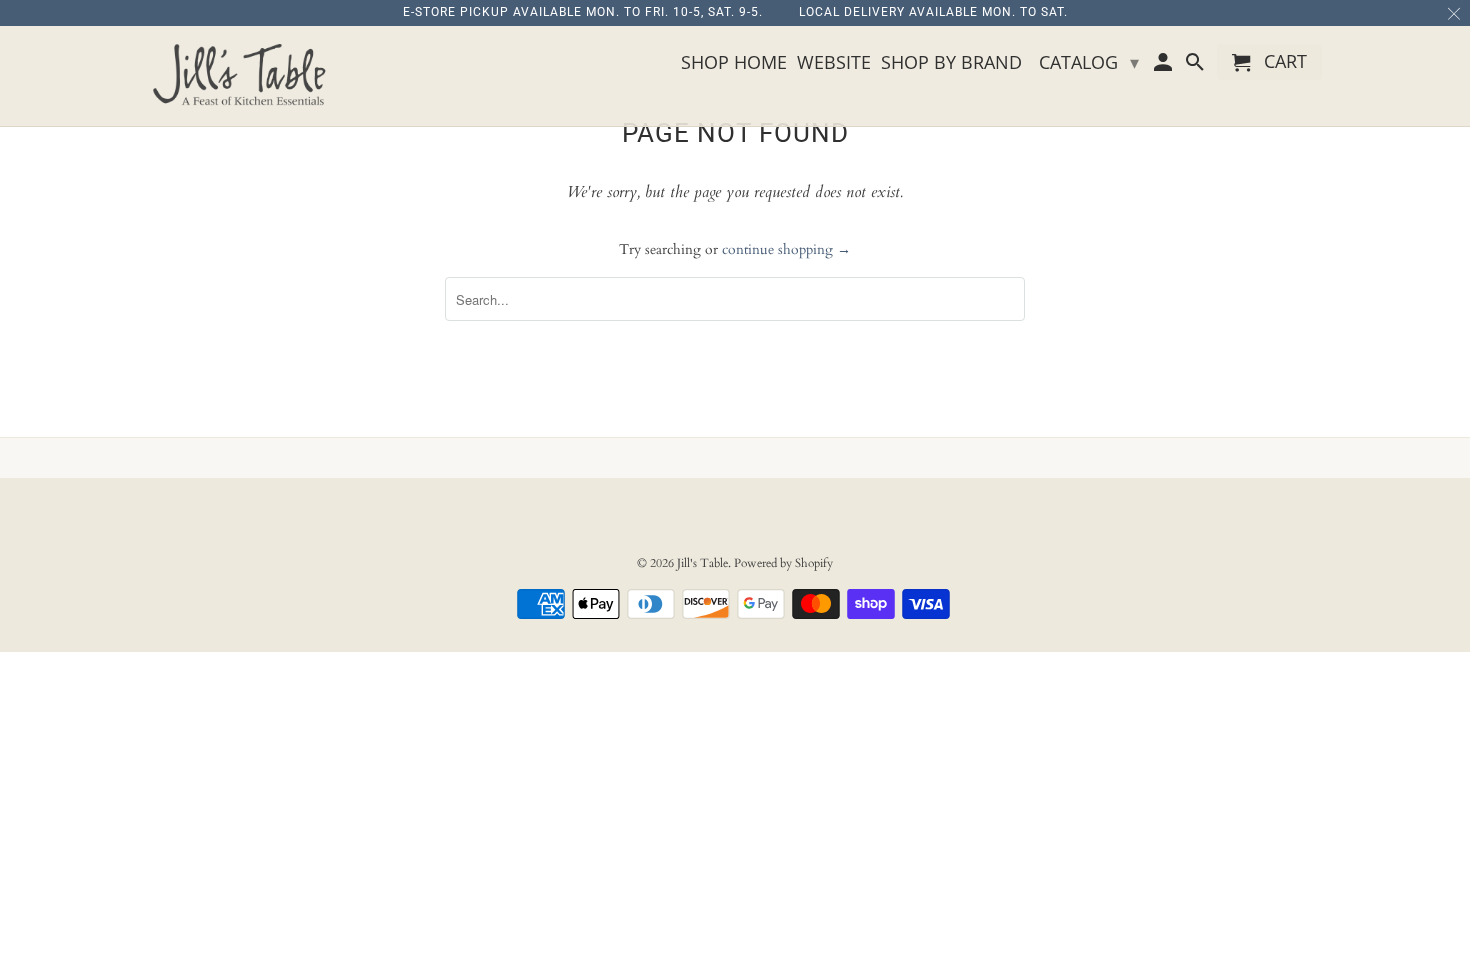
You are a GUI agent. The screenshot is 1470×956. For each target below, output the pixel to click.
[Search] (1196, 66)
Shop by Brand (951, 63)
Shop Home (734, 63)
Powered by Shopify (783, 563)
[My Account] (1165, 66)
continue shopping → (786, 249)
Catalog (1089, 62)
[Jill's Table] (245, 76)
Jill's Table (702, 563)
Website (834, 63)
